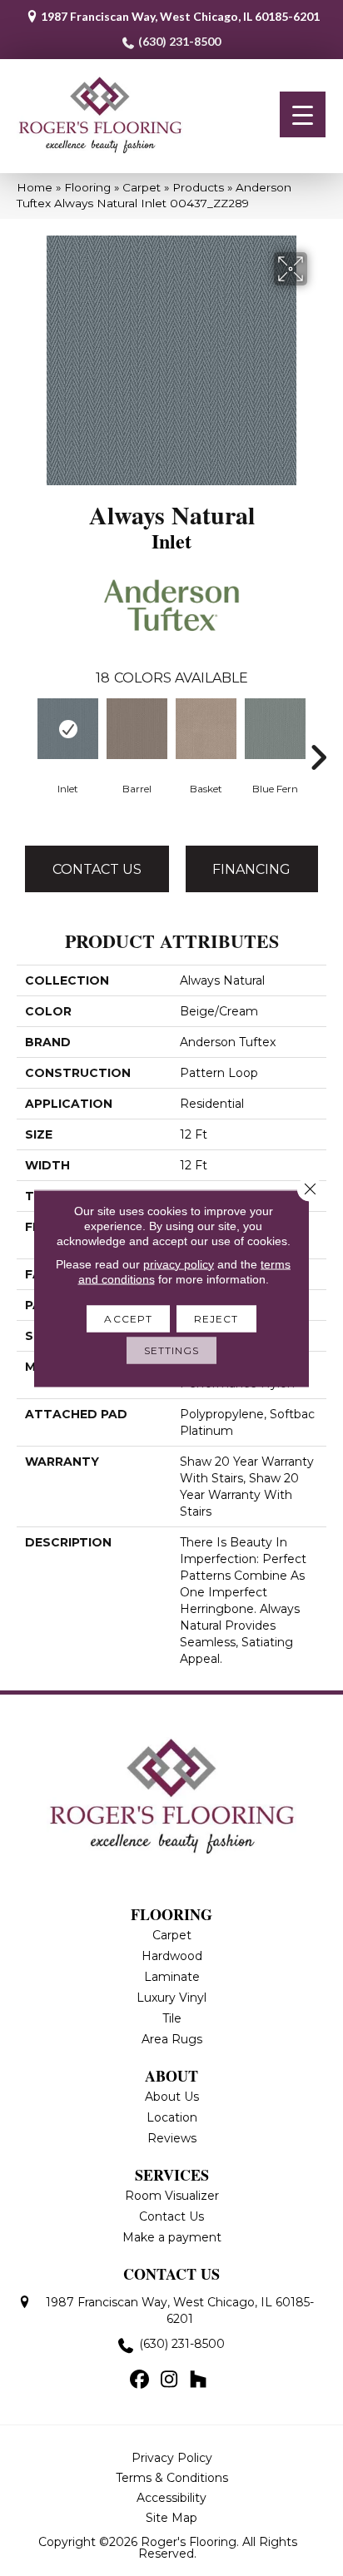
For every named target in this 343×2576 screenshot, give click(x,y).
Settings (172, 1350)
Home (35, 187)
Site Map (171, 2518)
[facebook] (140, 2380)
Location (172, 2117)
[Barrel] (137, 729)
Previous (25, 732)
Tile (172, 2018)
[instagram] (169, 2380)
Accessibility (171, 2498)
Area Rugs (172, 2039)
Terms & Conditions (172, 2478)
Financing (251, 869)
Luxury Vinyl (171, 1998)
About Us (172, 2097)
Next (318, 732)
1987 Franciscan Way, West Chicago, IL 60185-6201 (180, 16)
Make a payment (172, 2237)
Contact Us (97, 869)
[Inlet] (68, 729)
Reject (216, 1318)
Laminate (172, 1977)
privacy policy (179, 1263)
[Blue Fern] (275, 729)
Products (198, 187)
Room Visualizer (172, 2196)
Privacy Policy (172, 2458)
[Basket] (206, 729)
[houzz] (199, 2380)
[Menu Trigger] (303, 114)
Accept (128, 1318)
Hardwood (172, 1956)
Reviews (172, 2138)
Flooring (87, 187)
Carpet (142, 187)
